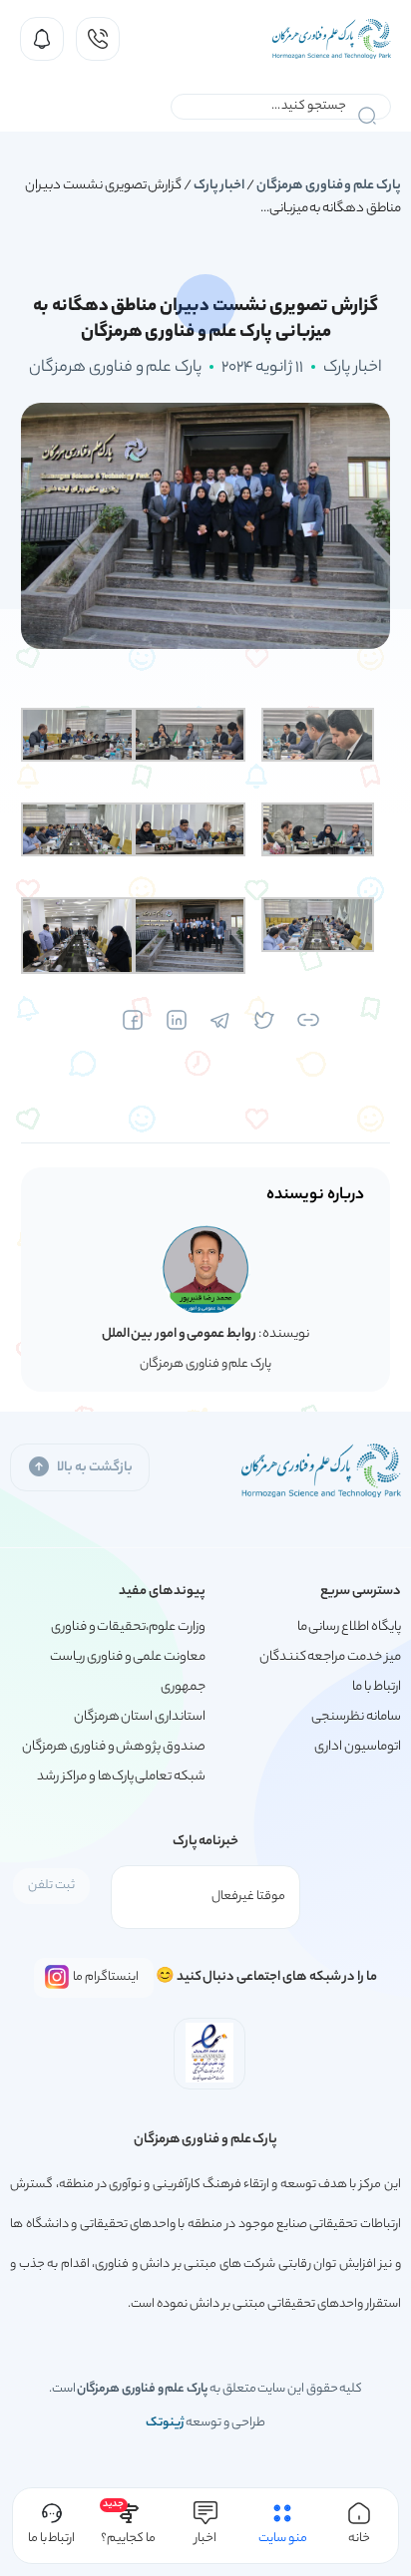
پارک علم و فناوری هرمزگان (329, 186)
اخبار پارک (219, 186)
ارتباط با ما (376, 1687)
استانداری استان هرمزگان (140, 1717)
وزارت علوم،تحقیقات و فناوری (128, 1627)
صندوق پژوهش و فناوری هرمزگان (114, 1747)
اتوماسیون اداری (358, 1747)
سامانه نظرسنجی (356, 1717)
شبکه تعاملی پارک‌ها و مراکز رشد (121, 1777)
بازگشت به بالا (94, 1468)
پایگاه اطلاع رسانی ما (349, 1627)
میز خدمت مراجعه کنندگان (330, 1657)
